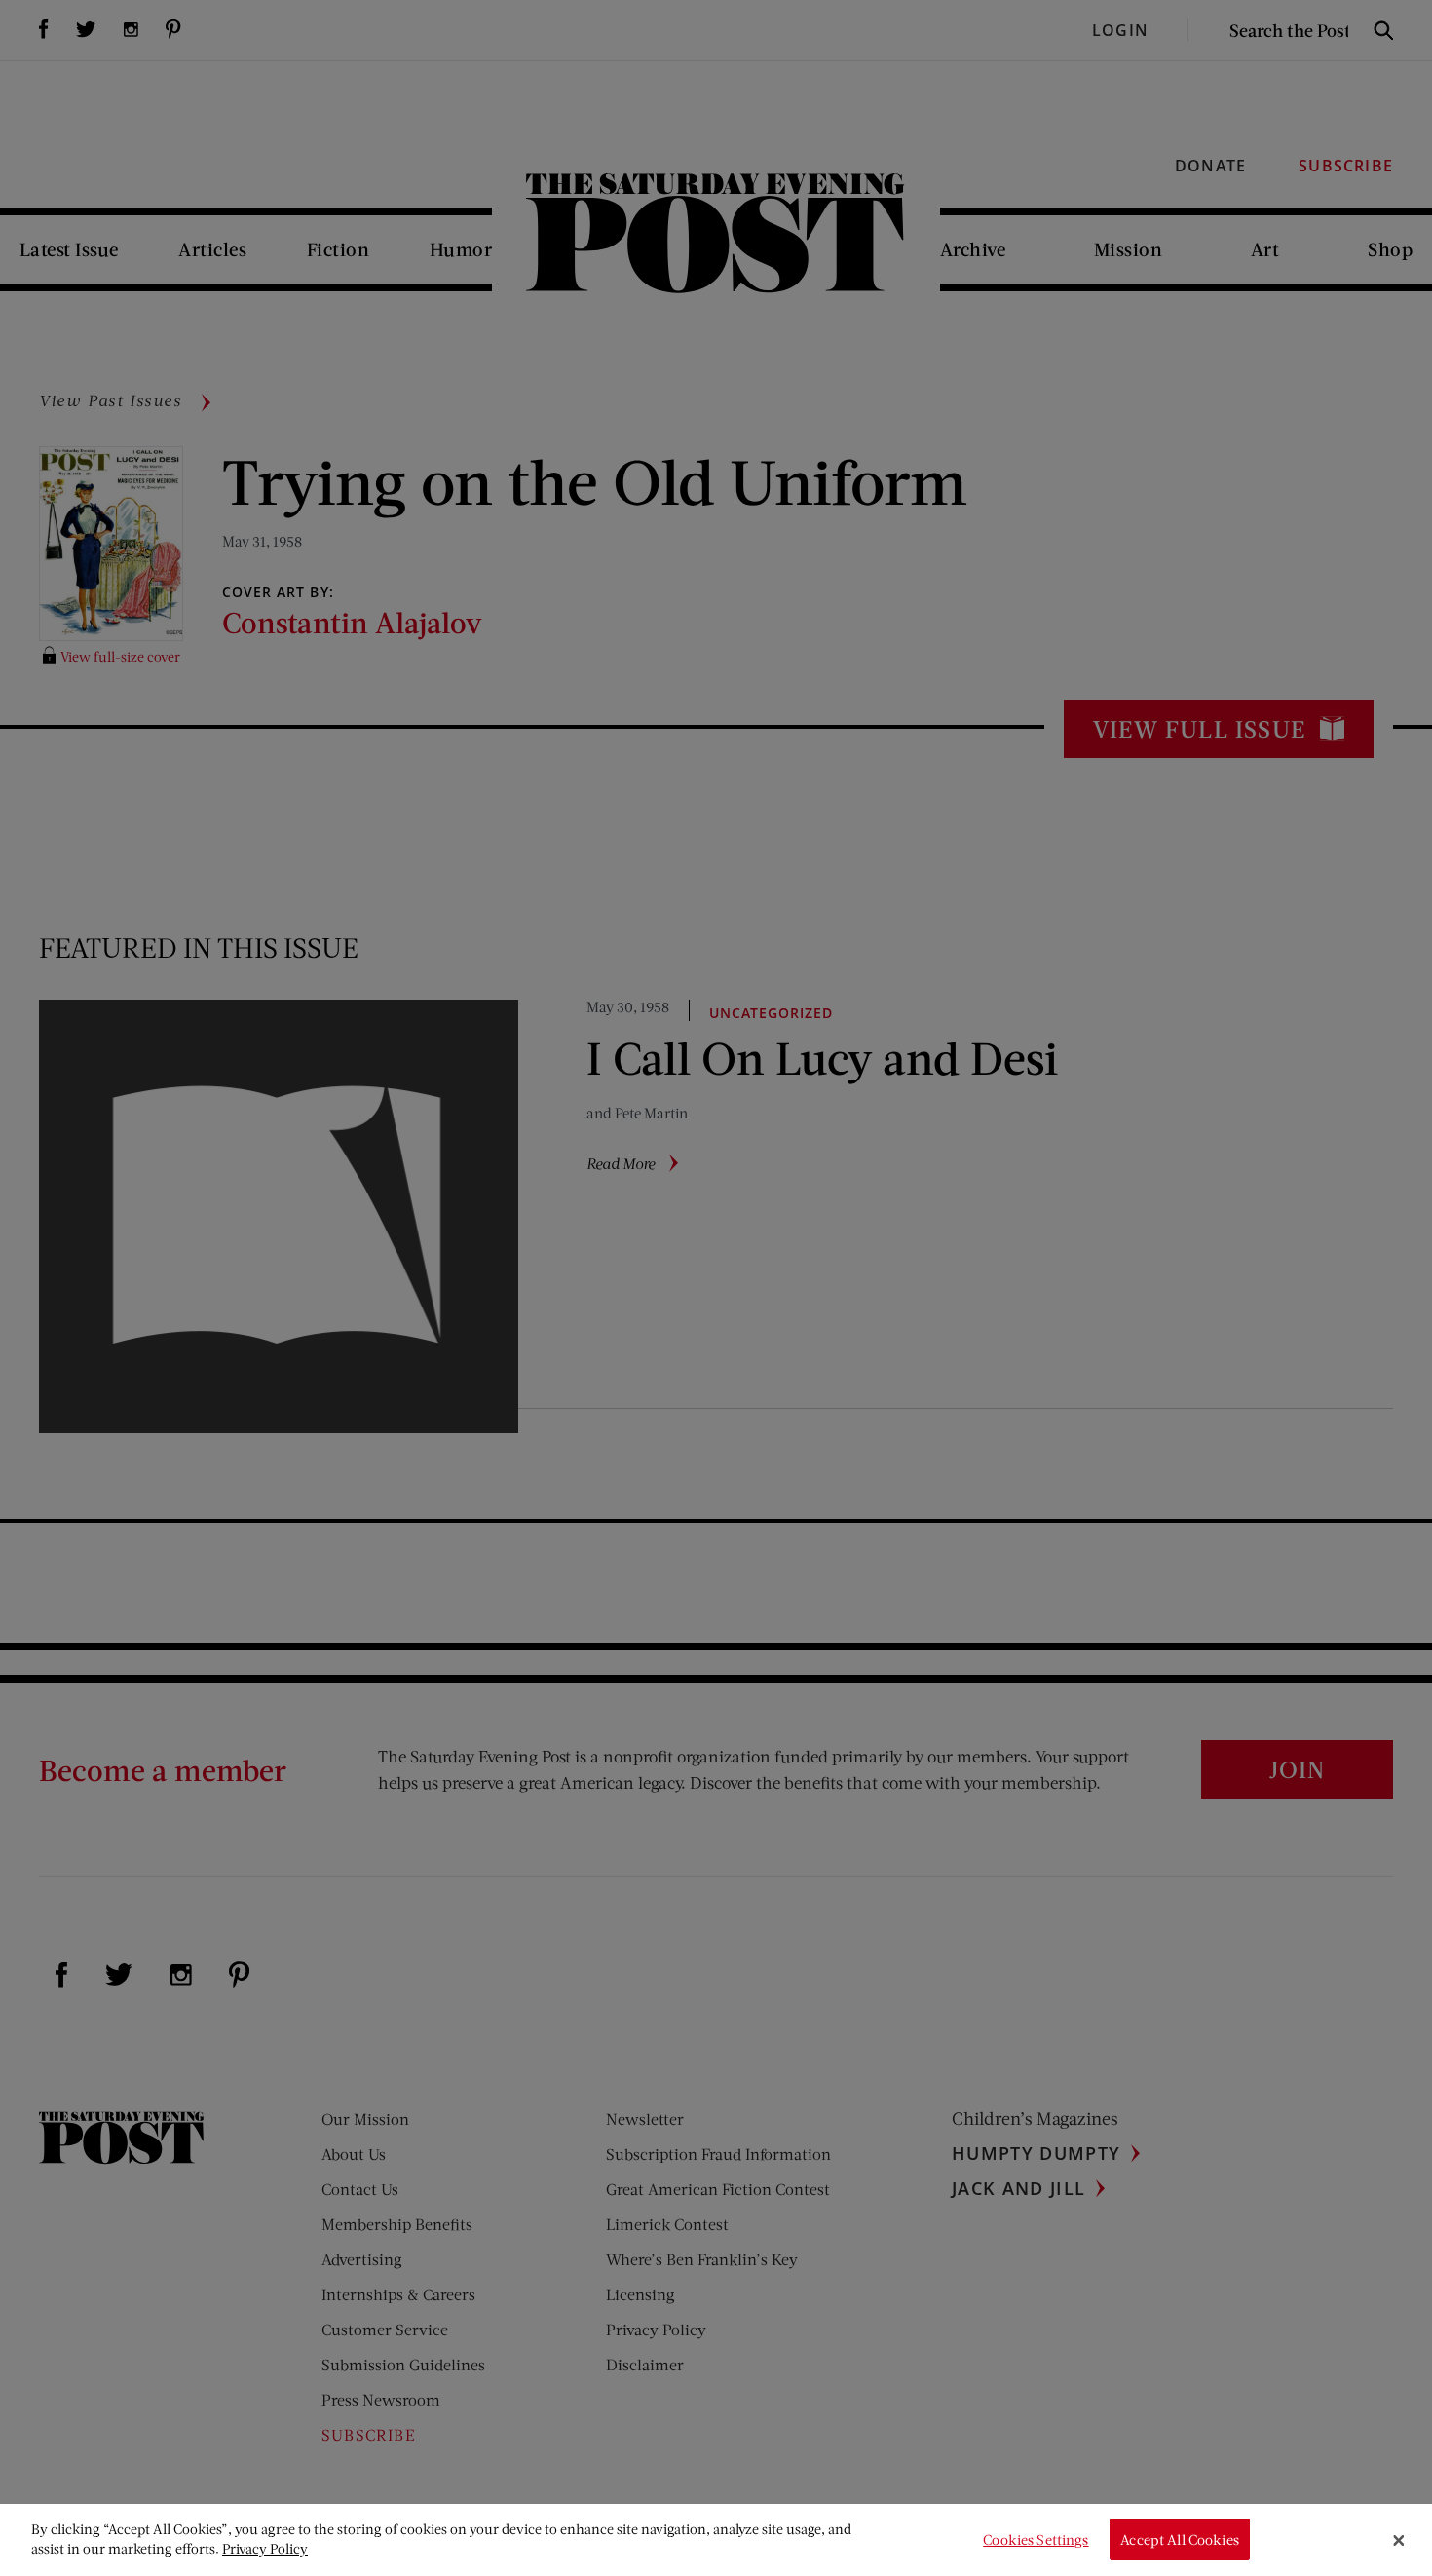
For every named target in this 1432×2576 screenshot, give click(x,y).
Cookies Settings (1036, 2539)
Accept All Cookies (1180, 2539)
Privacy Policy (265, 2548)
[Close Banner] (1399, 2540)
